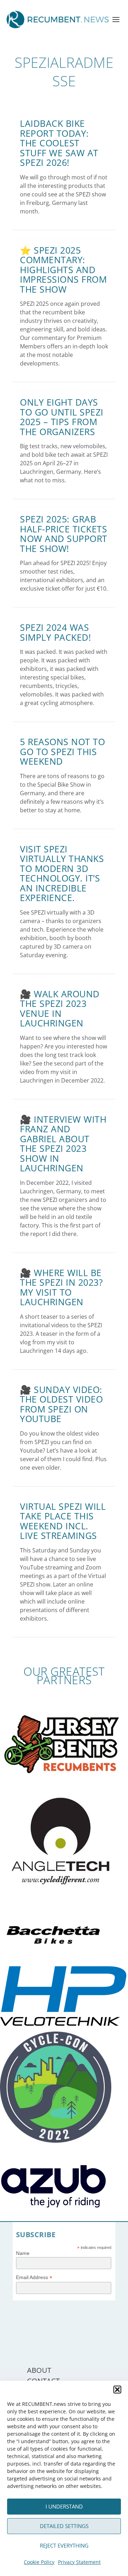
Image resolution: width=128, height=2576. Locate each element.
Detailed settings (64, 2526)
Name (23, 2253)
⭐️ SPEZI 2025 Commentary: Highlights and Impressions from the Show (63, 270)
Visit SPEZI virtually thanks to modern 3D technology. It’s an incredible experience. (62, 873)
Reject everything (64, 2545)
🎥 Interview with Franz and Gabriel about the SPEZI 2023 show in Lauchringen (63, 1144)
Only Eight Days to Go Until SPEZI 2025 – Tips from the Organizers (62, 417)
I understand (64, 2506)
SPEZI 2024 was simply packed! (55, 632)
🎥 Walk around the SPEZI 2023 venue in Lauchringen (60, 1008)
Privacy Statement (79, 2562)
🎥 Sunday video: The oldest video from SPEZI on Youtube (61, 1404)
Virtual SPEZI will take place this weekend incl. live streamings (63, 1521)
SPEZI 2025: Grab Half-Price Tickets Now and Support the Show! (64, 534)
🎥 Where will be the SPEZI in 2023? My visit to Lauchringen (61, 1287)
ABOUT (39, 2370)
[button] (117, 2390)
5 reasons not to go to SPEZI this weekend (62, 751)
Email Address (34, 2277)
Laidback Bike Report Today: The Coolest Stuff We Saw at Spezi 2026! (59, 143)
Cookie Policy (39, 2562)
